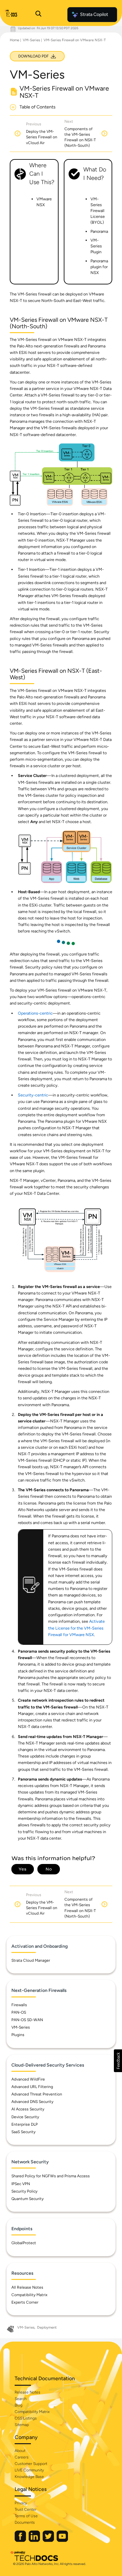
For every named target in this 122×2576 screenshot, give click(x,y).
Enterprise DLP (25, 2124)
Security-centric (33, 1095)
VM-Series (31, 40)
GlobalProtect (24, 2243)
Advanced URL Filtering (32, 2087)
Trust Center (26, 2509)
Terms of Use (26, 2516)
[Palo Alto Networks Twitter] (49, 2540)
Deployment (47, 2327)
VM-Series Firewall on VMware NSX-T (75, 40)
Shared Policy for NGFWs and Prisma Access (51, 2176)
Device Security (25, 2117)
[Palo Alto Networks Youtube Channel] (62, 2540)
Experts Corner (25, 2302)
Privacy (21, 2503)
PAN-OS (19, 2012)
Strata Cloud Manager (31, 1960)
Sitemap (22, 2425)
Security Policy (24, 2191)
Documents (25, 2522)
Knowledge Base (29, 2477)
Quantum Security (27, 2199)
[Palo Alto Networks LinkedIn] (35, 2540)
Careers (22, 2457)
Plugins (18, 2035)
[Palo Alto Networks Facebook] (21, 2540)
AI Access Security (28, 2109)
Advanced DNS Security (32, 2102)
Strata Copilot (94, 14)
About (20, 2451)
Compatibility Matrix (29, 2295)
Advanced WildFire (28, 2079)
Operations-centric (35, 1013)
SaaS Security (23, 2132)
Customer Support (31, 2464)
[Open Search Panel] (38, 15)
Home (14, 40)
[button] (118, 2061)
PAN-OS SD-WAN (27, 2020)
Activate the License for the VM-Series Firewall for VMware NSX (76, 1628)
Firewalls (19, 2005)
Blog (19, 2405)
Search (21, 2399)
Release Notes (27, 2392)
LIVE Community (29, 2470)
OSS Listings (26, 2418)
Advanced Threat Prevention (37, 2094)
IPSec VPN (21, 2184)
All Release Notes (27, 2287)
